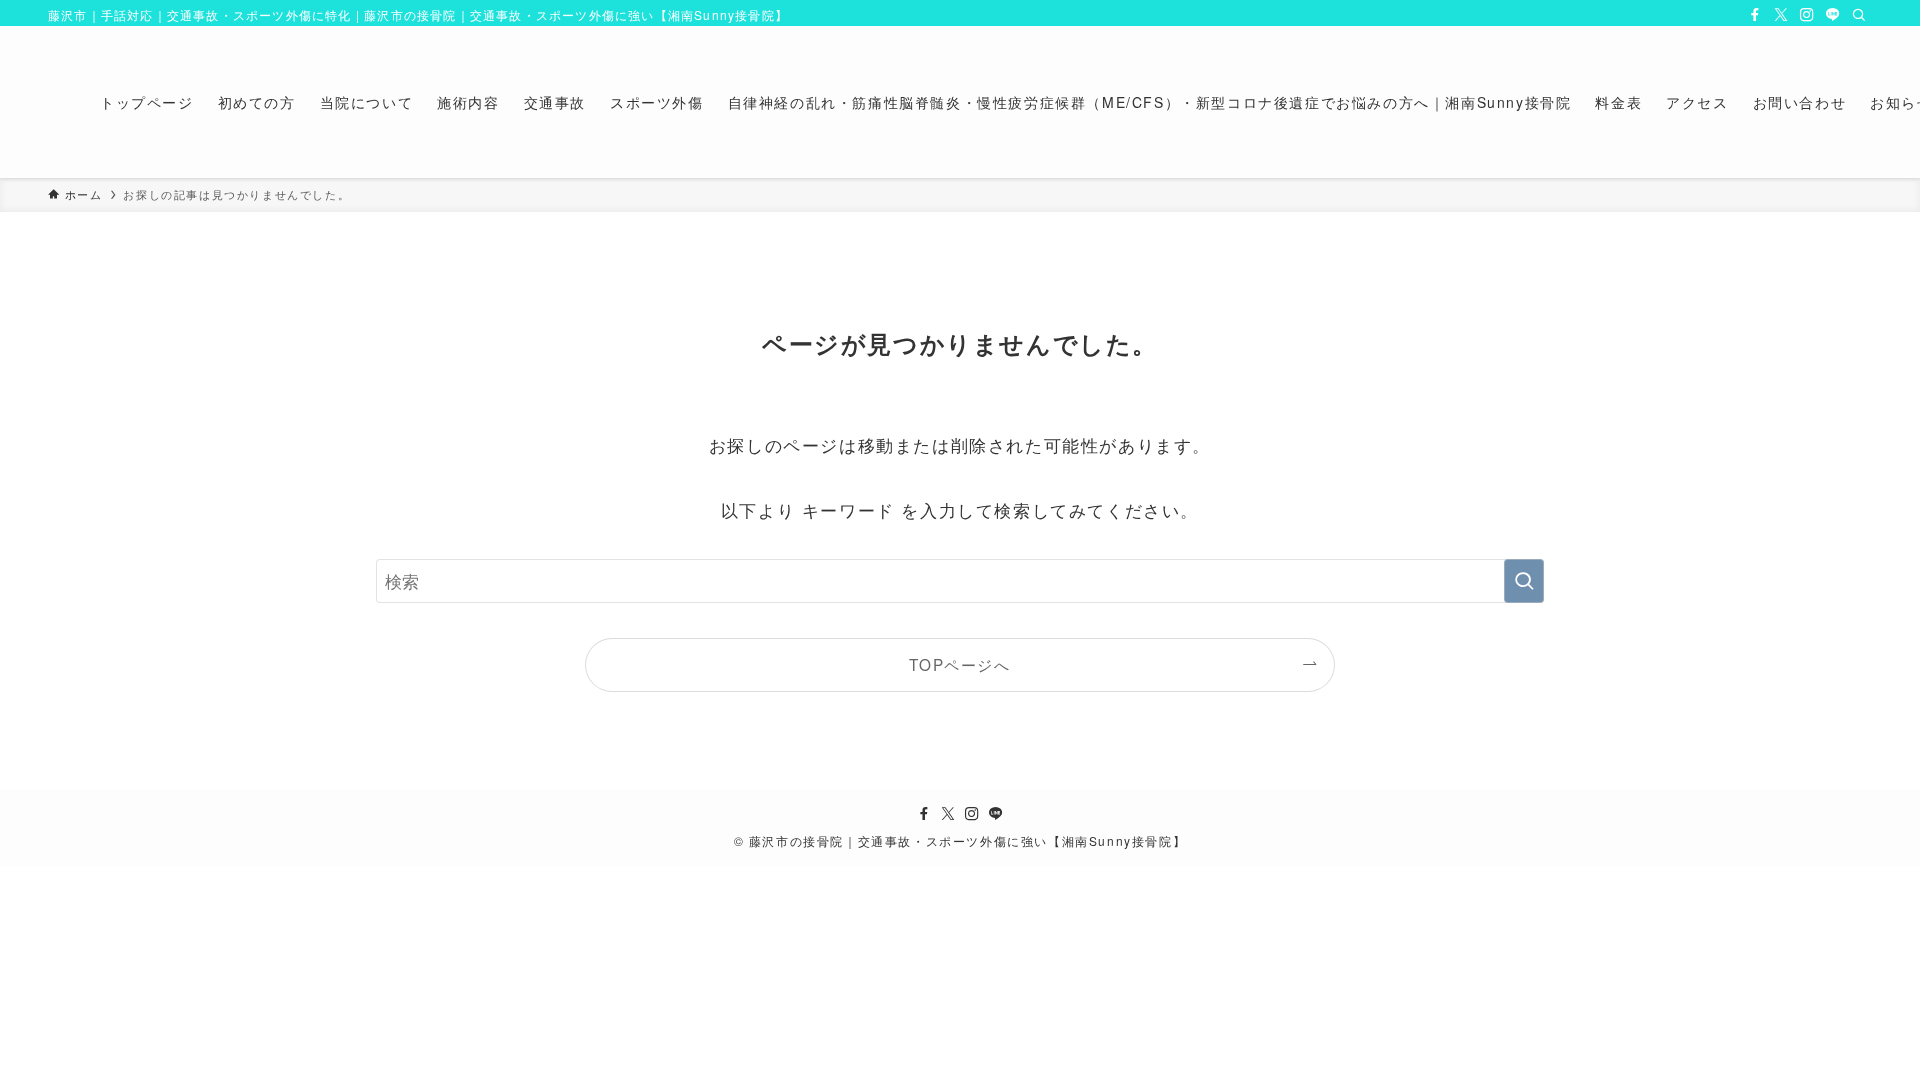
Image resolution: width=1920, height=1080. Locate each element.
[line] (1833, 15)
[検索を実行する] (1524, 581)
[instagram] (1807, 15)
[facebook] (1755, 15)
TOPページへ (959, 664)
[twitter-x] (1781, 15)
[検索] (1859, 15)
